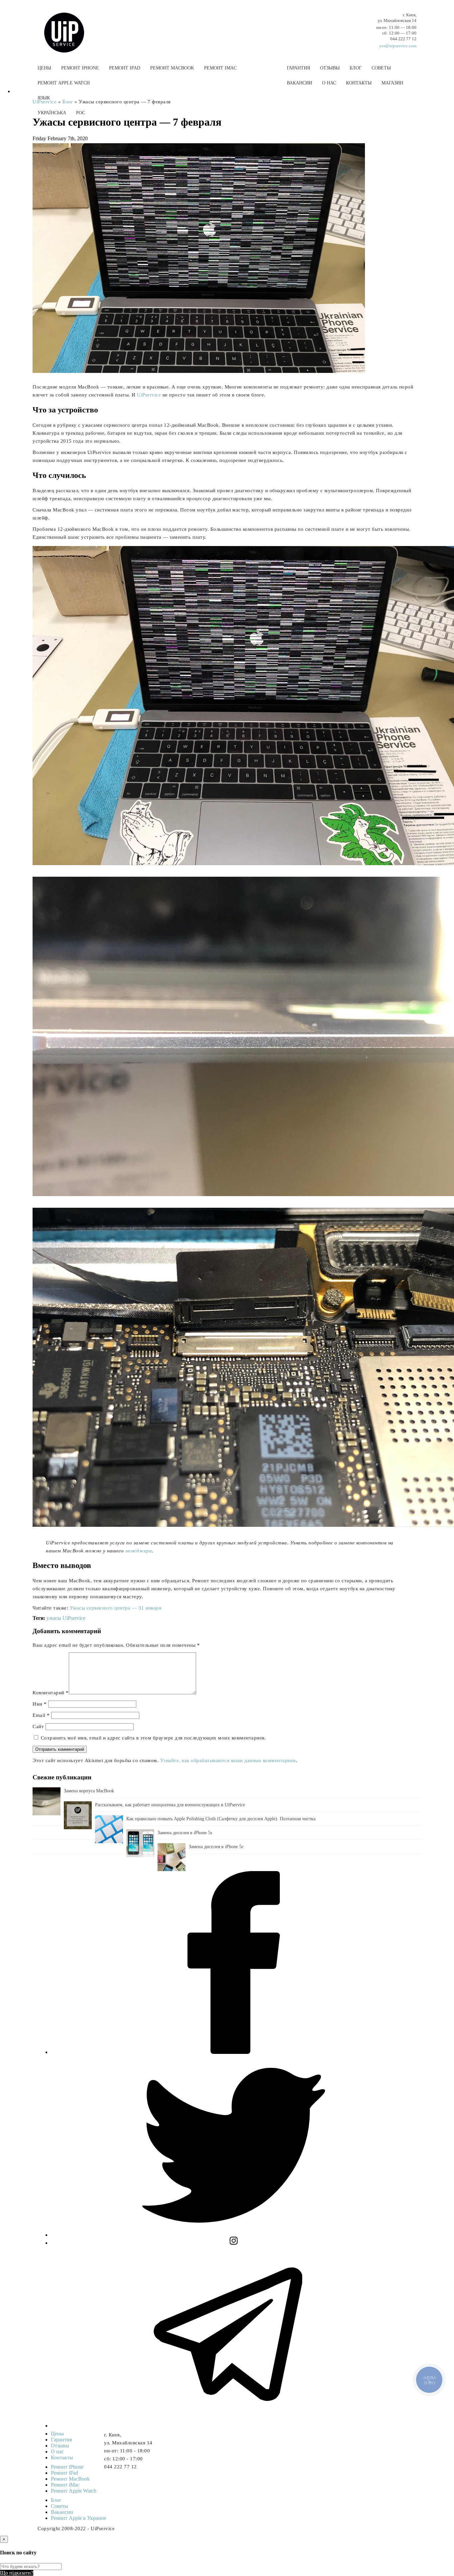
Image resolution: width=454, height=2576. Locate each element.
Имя (40, 1704)
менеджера (139, 1551)
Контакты (359, 83)
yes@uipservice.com (398, 46)
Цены (44, 68)
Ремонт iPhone (80, 68)
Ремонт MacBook (172, 68)
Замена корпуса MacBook (89, 1791)
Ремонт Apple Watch (64, 83)
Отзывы (330, 68)
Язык (44, 98)
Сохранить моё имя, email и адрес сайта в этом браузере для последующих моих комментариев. (154, 1738)
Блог (356, 68)
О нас (329, 83)
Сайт (38, 1727)
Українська (52, 113)
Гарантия (298, 68)
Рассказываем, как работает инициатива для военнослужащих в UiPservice (170, 1805)
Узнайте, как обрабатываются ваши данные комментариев (228, 1760)
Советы (381, 68)
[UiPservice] (69, 26)
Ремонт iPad (125, 68)
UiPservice (149, 395)
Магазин (392, 83)
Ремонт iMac (220, 68)
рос (81, 113)
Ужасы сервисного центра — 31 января (116, 1608)
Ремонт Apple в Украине (79, 2518)
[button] (227, 129)
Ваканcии (299, 83)
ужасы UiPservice (66, 1618)
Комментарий (51, 1693)
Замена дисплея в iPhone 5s (185, 1833)
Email (41, 1715)
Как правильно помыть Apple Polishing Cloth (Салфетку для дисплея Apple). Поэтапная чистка (221, 1819)
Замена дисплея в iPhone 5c (216, 1847)
